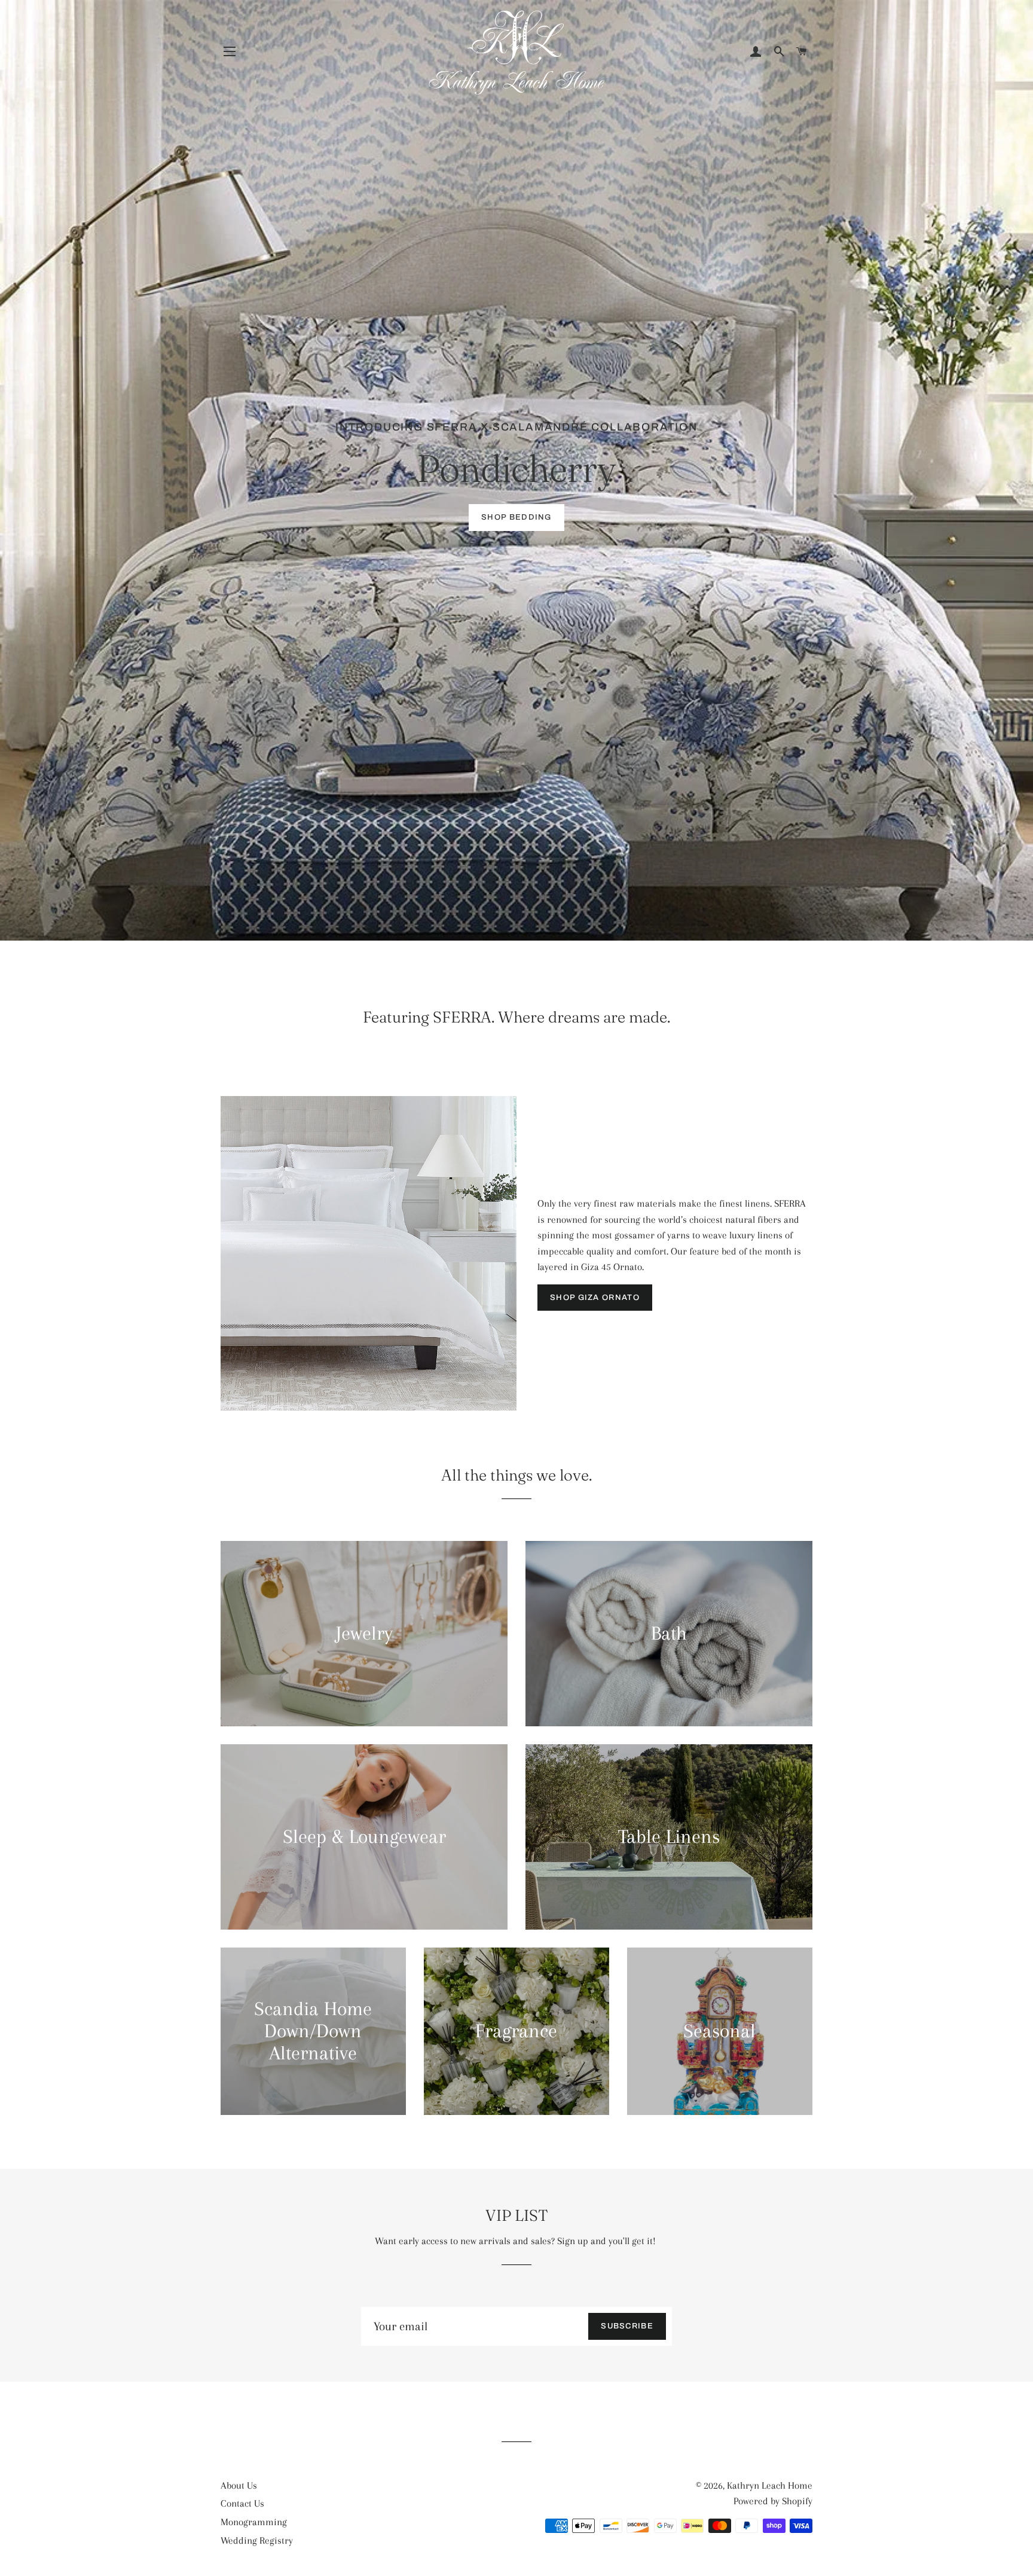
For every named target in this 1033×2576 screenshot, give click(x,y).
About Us (239, 2485)
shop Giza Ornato (595, 1298)
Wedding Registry (257, 2540)
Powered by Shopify (773, 2501)
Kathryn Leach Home (770, 2485)
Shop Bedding (516, 517)
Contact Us (242, 2503)
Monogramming (254, 2522)
